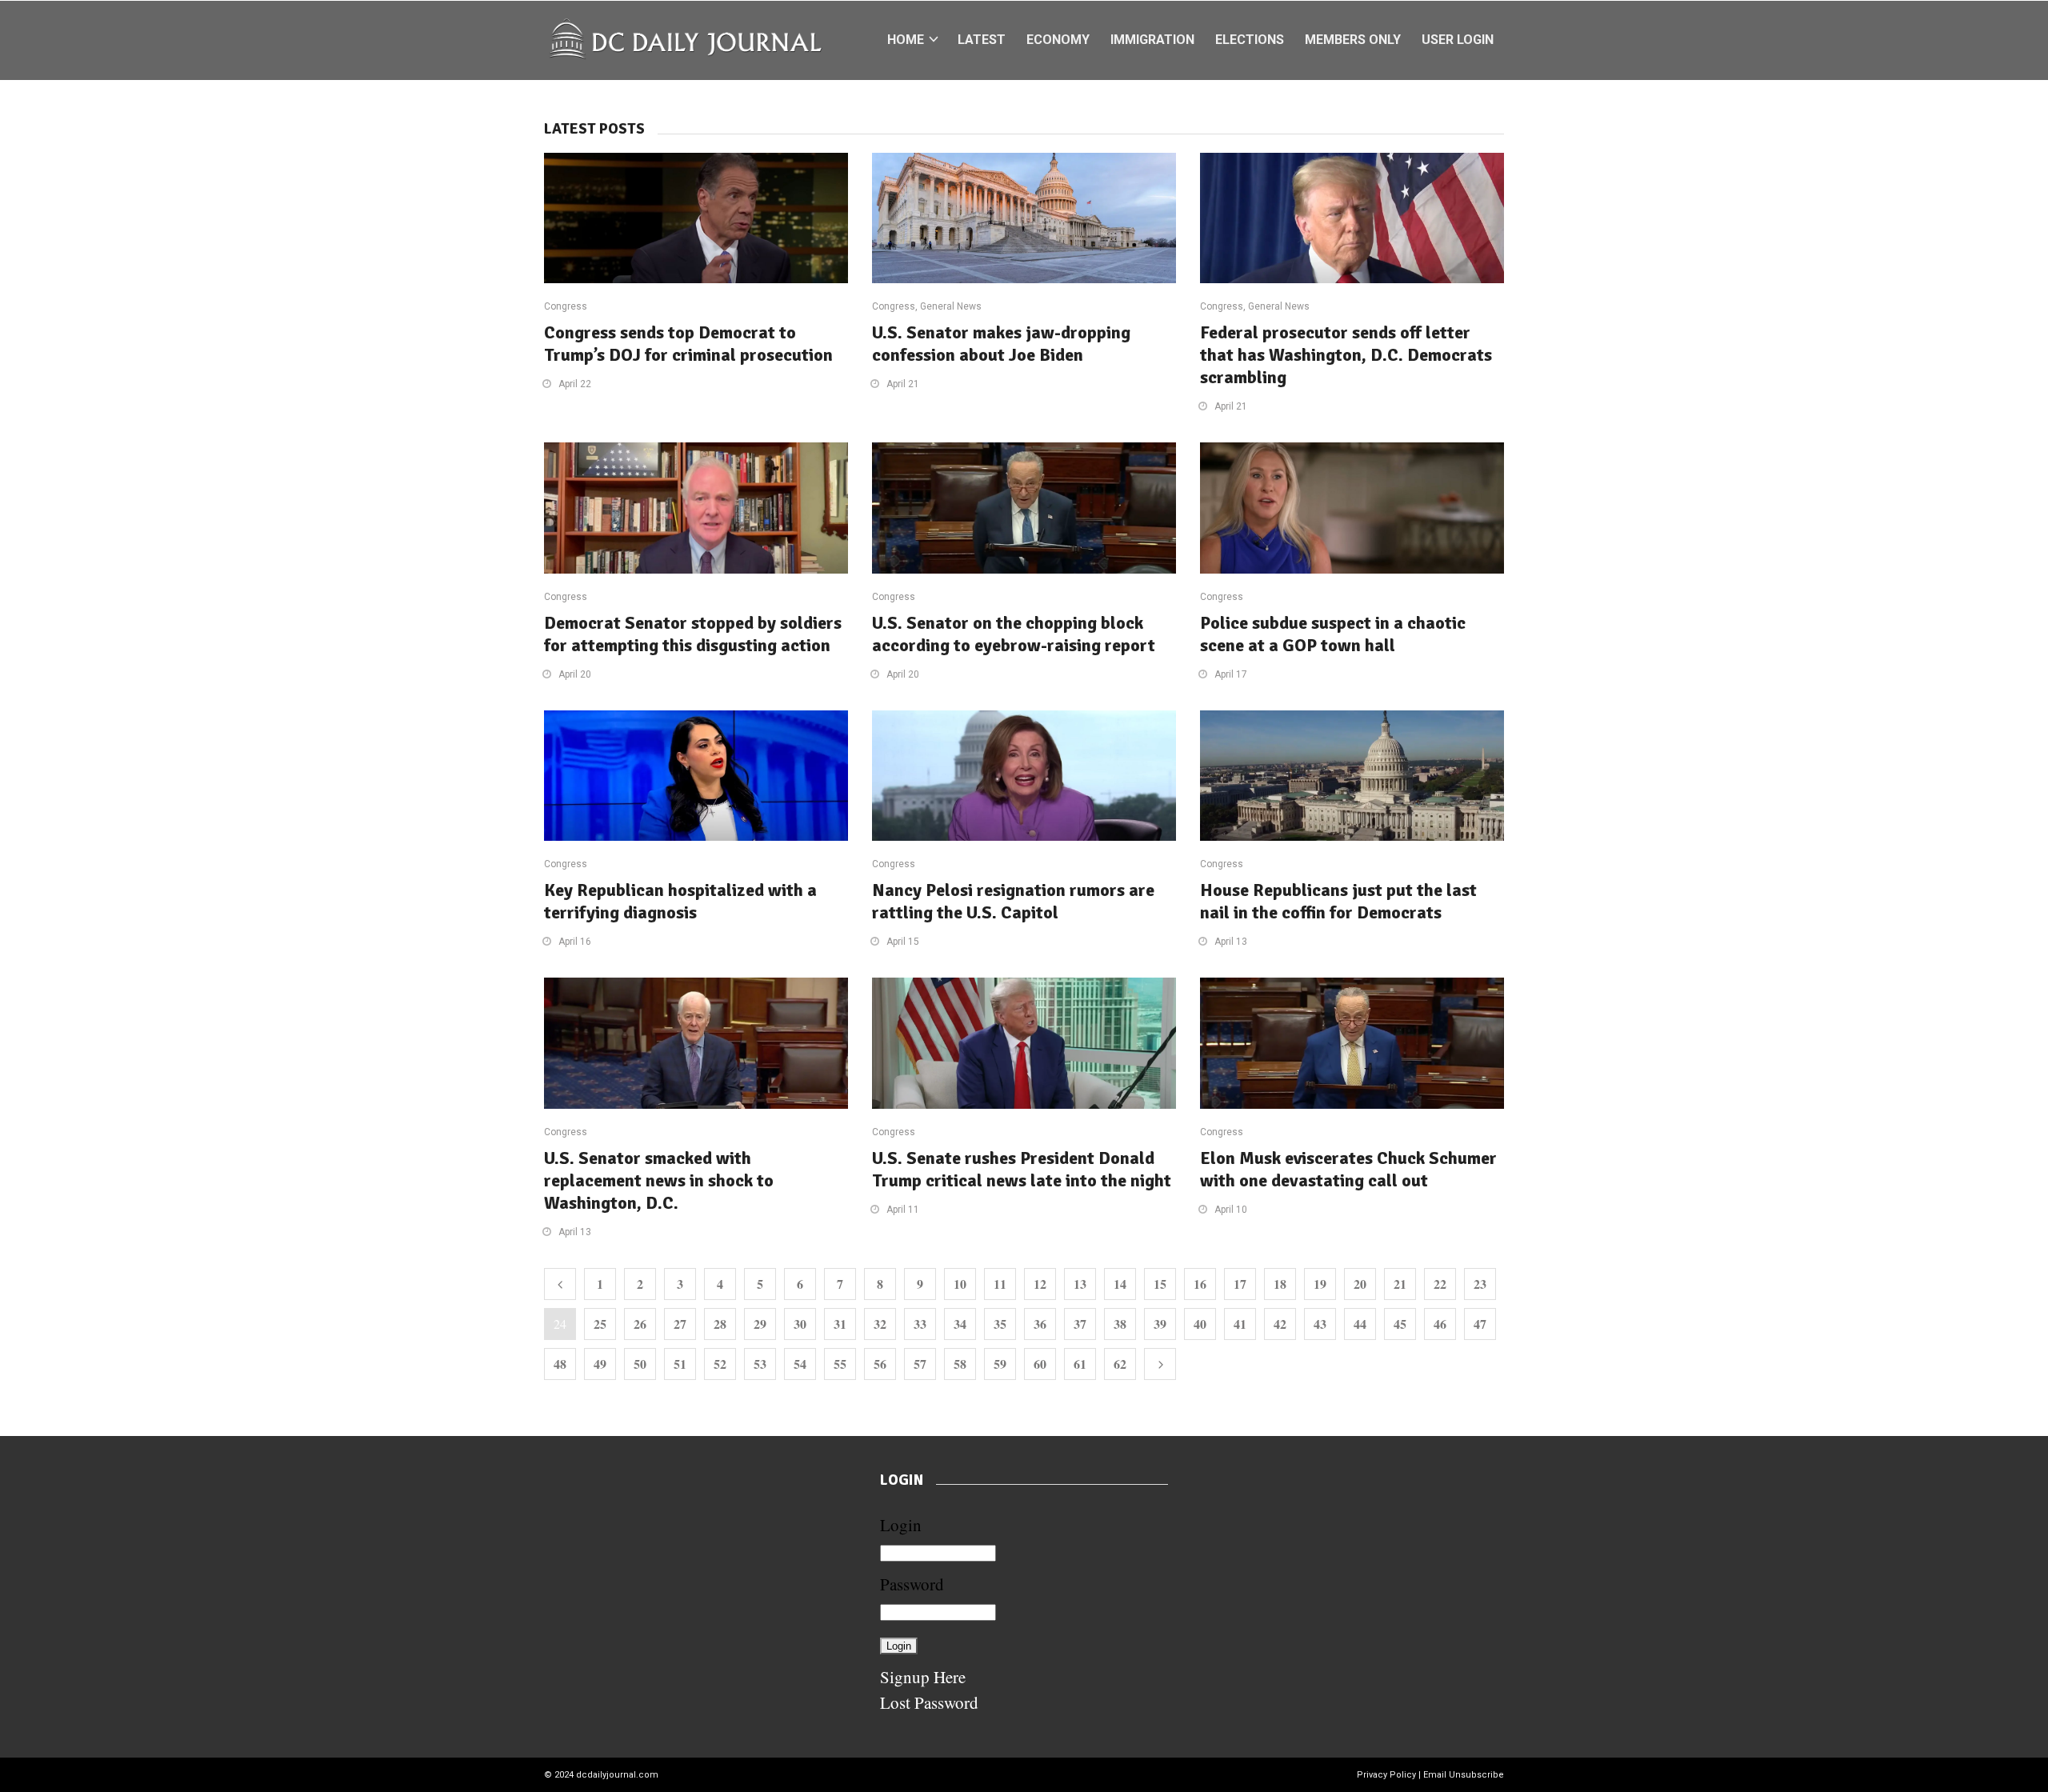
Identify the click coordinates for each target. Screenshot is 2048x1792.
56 (880, 1364)
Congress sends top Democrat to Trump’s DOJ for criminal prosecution (688, 344)
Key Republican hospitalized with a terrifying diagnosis (680, 901)
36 (1040, 1324)
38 (1120, 1324)
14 (1120, 1284)
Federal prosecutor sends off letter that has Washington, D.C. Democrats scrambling (1346, 355)
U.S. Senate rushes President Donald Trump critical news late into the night (1022, 1169)
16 (1200, 1284)
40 (1200, 1324)
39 (1160, 1324)
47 (1480, 1324)
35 (1000, 1324)
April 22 (575, 384)
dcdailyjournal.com (617, 1775)
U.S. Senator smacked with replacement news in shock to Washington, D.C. (659, 1180)
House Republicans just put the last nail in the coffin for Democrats (1338, 901)
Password (912, 1584)
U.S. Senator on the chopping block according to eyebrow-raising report (1014, 634)
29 (760, 1324)
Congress (566, 306)
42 (1280, 1324)
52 (720, 1364)
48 (560, 1364)
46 (1440, 1324)
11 (1000, 1284)
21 (1400, 1284)
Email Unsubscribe (1464, 1775)
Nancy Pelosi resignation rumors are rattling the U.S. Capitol (1013, 901)
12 (1040, 1284)
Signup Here (923, 1677)
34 (960, 1324)
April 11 (903, 1210)
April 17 (1231, 674)
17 (1240, 1284)
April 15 (903, 942)
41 (1240, 1324)
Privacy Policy (1386, 1775)
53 (760, 1364)
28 (720, 1324)
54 (800, 1364)
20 (1360, 1284)
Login (901, 1525)
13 (1080, 1284)
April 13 (1231, 942)
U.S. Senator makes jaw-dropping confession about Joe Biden (1001, 344)
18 (1280, 1284)
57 (920, 1364)
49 (600, 1364)
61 (1080, 1364)
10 (960, 1284)
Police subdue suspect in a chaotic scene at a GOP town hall (1333, 634)
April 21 (903, 384)
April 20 (575, 674)
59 (1000, 1364)
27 (680, 1324)
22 (1440, 1284)
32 (880, 1324)
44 (1360, 1324)
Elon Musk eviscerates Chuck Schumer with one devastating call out (1348, 1169)
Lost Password (929, 1702)
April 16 (575, 942)
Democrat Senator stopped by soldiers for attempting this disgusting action (693, 634)
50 (640, 1364)
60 (1040, 1364)
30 (800, 1324)
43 (1320, 1324)
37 (1080, 1324)
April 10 (1231, 1210)
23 (1480, 1284)
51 (680, 1364)
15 (1160, 1284)
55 (840, 1364)
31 (840, 1324)
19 (1320, 1284)
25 (600, 1324)
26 (640, 1324)
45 (1400, 1324)
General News (951, 306)
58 (960, 1364)
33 (920, 1324)
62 (1120, 1364)
